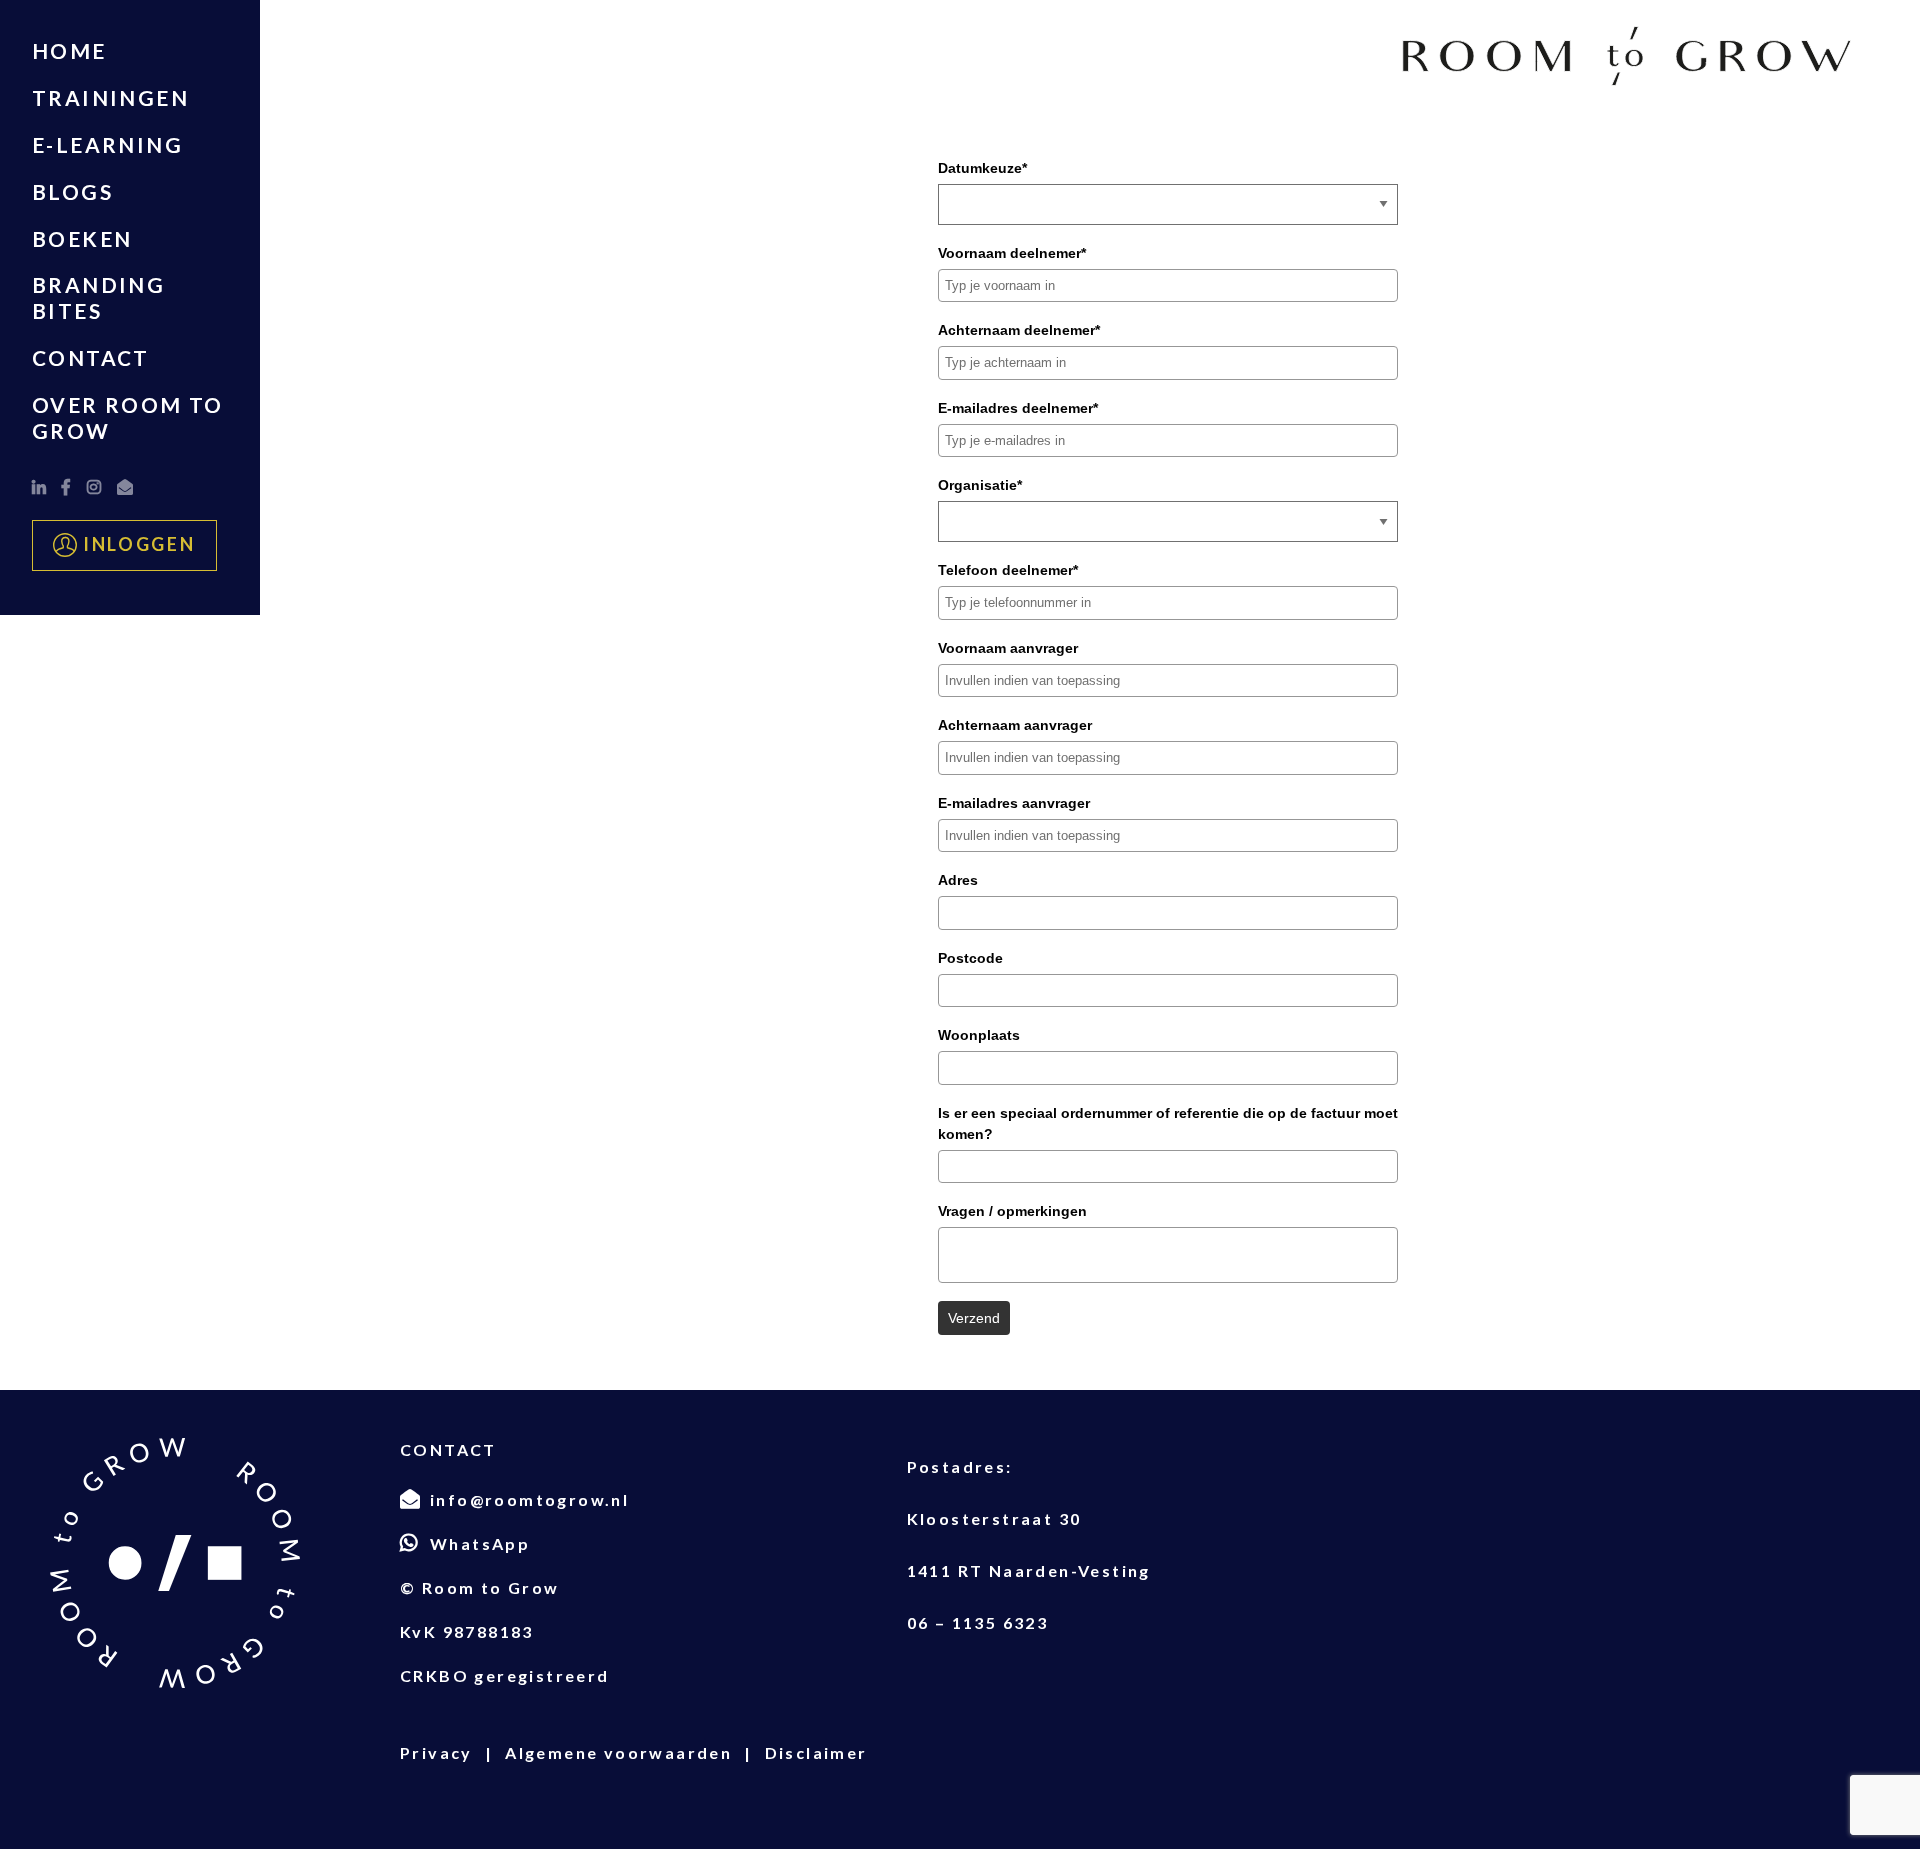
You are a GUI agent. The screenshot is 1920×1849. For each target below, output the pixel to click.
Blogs (72, 191)
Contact (91, 357)
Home (69, 50)
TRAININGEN (110, 97)
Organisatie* (980, 485)
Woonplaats (979, 1035)
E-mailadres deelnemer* (1018, 408)
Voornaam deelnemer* (1012, 253)
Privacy (436, 1752)
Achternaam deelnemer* (1019, 330)
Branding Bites (98, 297)
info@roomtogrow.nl (529, 1499)
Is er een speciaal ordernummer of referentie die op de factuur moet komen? (1168, 1123)
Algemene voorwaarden (618, 1752)
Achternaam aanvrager (1015, 725)
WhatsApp (480, 1543)
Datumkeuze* (982, 168)
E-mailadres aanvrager (1014, 803)
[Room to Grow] (1627, 56)
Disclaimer (816, 1752)
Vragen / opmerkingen (1012, 1211)
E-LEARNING (107, 144)
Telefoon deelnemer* (1008, 570)
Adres (958, 880)
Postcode (970, 958)
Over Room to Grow (128, 417)
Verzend (974, 1318)
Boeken (82, 238)
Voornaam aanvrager (1008, 648)
